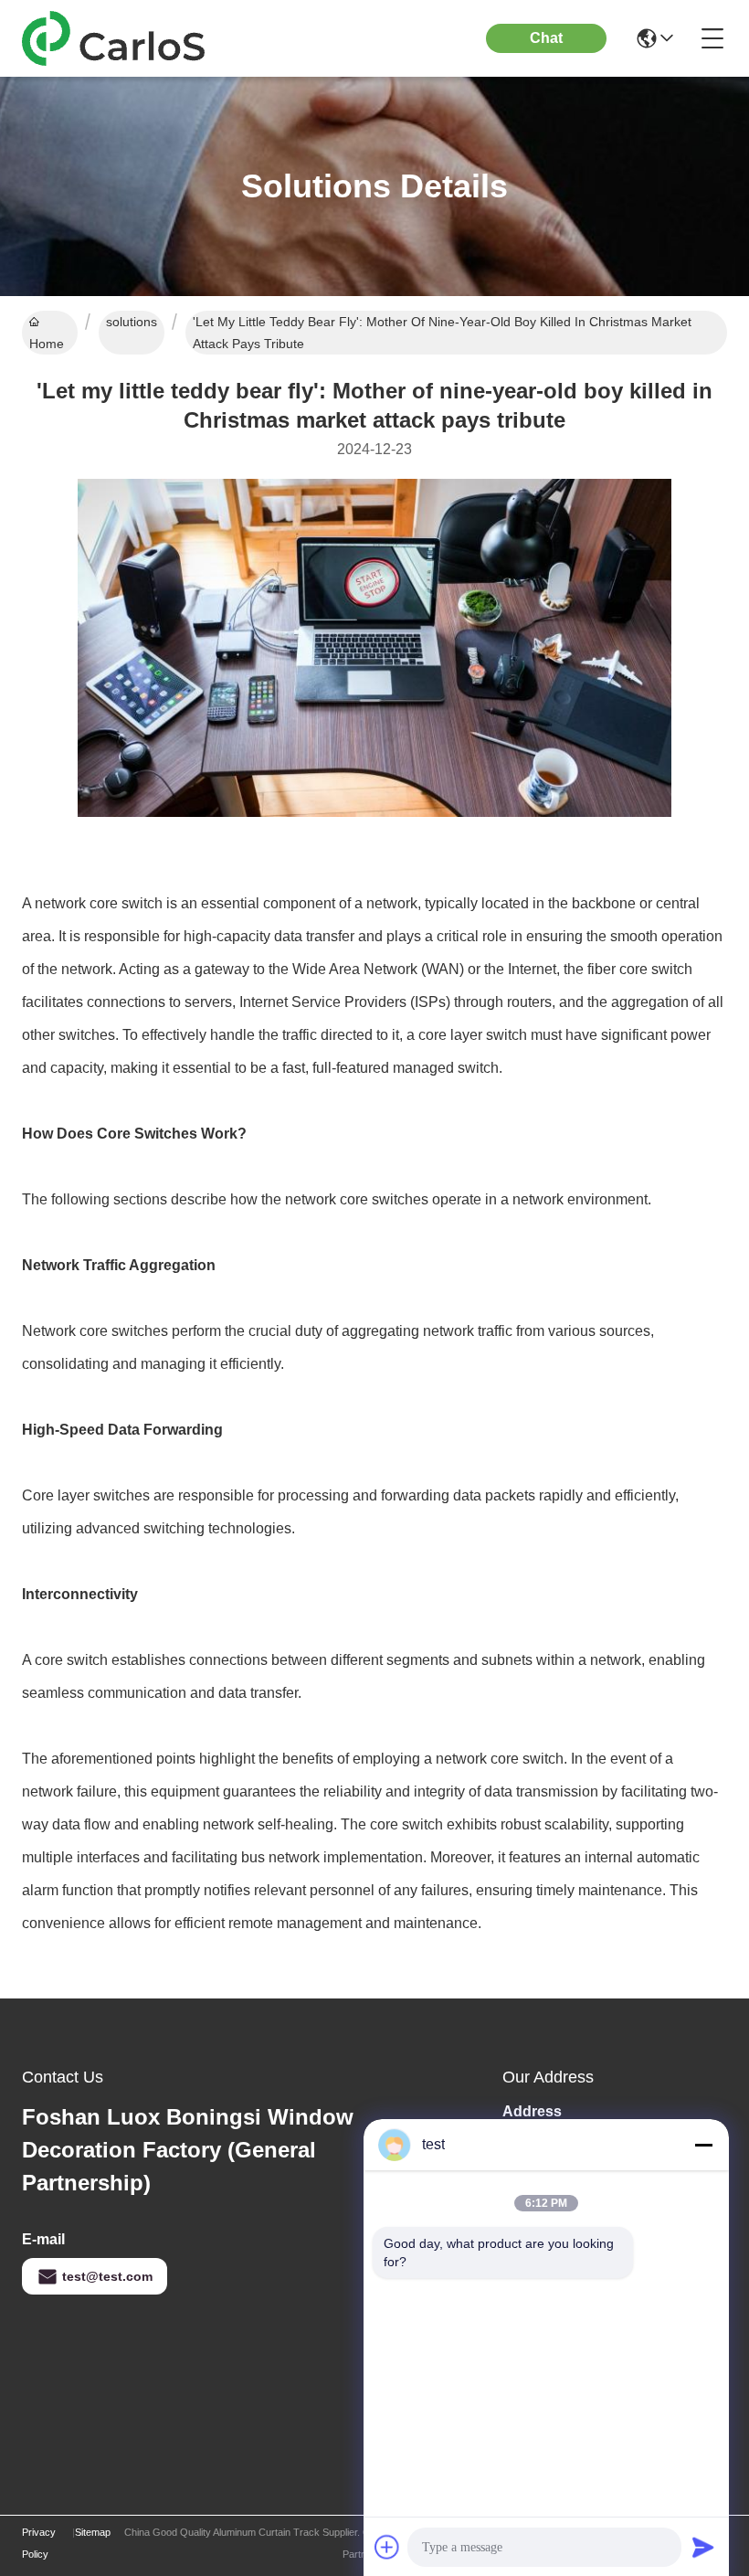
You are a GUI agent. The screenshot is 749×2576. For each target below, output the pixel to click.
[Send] (703, 2547)
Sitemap (93, 2532)
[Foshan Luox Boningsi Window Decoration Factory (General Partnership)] (122, 38)
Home (47, 344)
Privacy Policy (39, 2543)
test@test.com (107, 2276)
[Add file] (387, 2547)
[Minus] (703, 2145)
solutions (132, 322)
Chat (546, 38)
